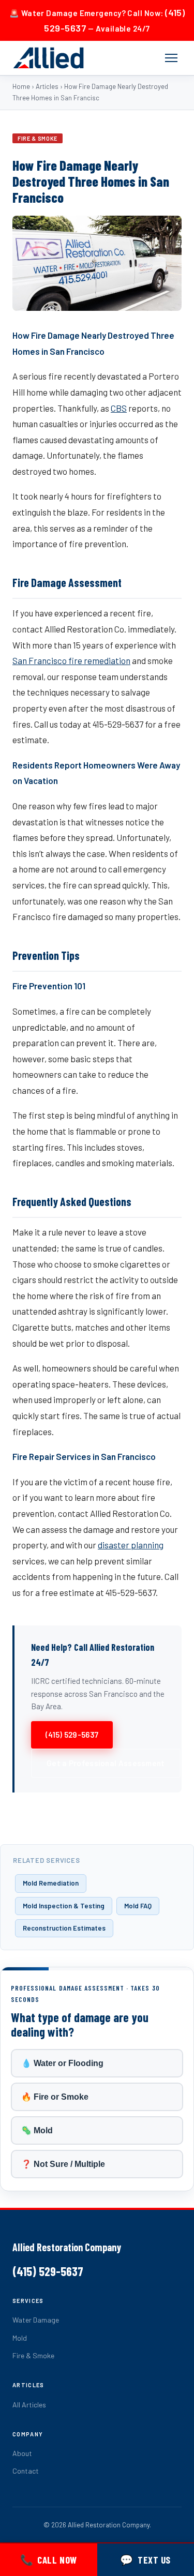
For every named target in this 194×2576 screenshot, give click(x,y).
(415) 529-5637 (72, 1735)
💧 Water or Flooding (62, 2063)
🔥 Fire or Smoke (55, 2097)
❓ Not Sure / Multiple (63, 2164)
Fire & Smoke (33, 2355)
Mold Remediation (51, 1883)
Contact (26, 2471)
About (22, 2453)
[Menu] (171, 58)
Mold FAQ (138, 1906)
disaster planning (131, 1545)
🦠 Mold (37, 2130)
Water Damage (36, 2320)
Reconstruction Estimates (64, 1928)
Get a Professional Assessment (106, 1763)
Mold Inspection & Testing (64, 1906)
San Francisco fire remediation (71, 660)
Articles (47, 86)
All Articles (29, 2405)
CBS (119, 408)
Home (21, 86)
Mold (20, 2338)
